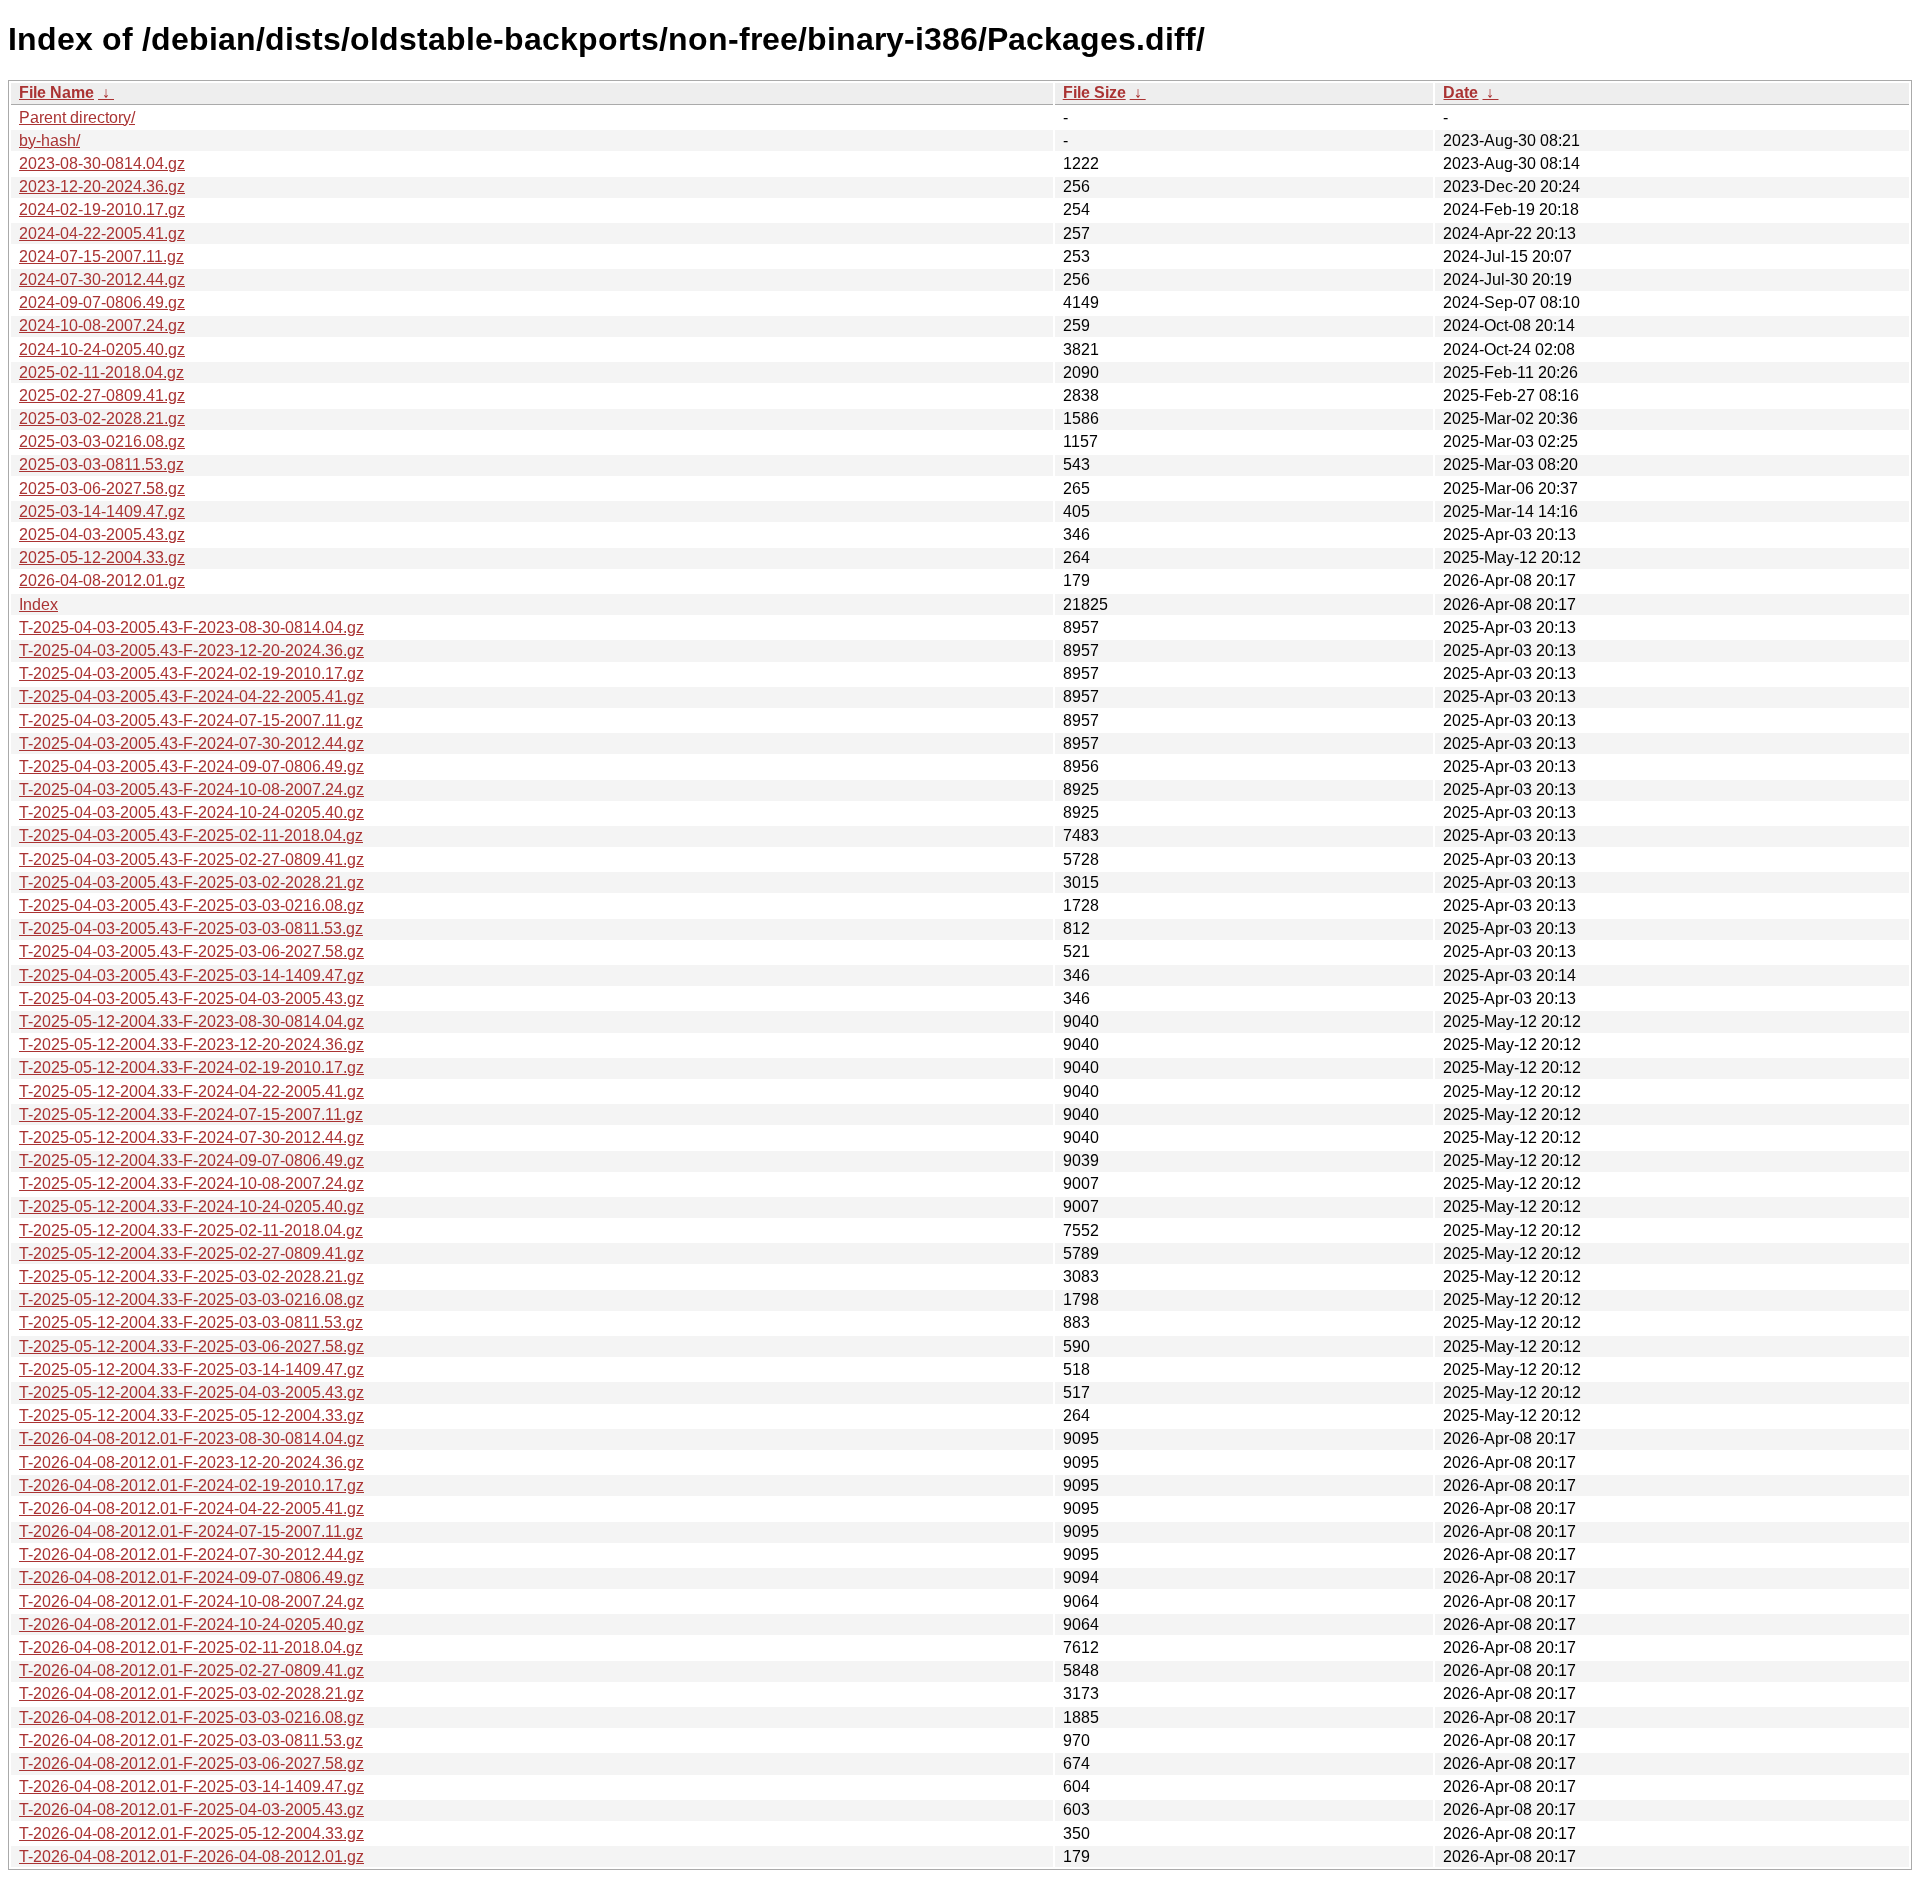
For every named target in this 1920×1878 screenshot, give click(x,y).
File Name (56, 92)
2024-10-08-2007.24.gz (102, 325)
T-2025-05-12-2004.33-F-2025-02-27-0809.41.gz (191, 1253)
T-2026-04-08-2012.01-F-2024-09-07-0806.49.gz (191, 1577)
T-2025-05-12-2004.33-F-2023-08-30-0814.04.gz (191, 1021)
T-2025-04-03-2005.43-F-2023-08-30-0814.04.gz (191, 627)
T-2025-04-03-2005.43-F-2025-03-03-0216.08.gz (191, 905)
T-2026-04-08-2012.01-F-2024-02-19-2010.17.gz (191, 1485)
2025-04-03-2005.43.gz (102, 534)
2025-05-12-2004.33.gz (102, 557)
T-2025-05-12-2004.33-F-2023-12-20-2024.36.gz (191, 1044)
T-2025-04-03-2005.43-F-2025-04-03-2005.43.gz (191, 998)
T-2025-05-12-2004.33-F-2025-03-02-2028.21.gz (191, 1276)
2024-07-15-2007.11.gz (101, 256)
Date (1460, 92)
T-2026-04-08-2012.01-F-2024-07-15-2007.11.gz (191, 1531)
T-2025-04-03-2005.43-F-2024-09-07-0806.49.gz (191, 766)
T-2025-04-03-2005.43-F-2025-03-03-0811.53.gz (191, 928)
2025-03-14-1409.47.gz (102, 511)
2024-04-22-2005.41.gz (102, 233)
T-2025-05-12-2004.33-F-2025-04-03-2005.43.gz (191, 1392)
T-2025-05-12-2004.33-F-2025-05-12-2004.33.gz (191, 1415)
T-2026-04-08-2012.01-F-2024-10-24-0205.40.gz (191, 1624)
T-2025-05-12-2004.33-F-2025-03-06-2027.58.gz (191, 1346)
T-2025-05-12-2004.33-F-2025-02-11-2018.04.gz (191, 1230)
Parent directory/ (77, 117)
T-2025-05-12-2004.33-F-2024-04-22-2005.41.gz (191, 1091)
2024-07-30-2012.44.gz (102, 279)
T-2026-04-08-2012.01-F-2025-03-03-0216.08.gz (191, 1717)
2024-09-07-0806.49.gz (102, 302)
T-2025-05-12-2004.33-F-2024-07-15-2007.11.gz (191, 1114)
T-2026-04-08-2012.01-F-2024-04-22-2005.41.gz (191, 1508)
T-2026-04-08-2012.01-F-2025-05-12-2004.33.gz (191, 1833)
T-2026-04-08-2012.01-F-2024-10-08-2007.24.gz (191, 1601)
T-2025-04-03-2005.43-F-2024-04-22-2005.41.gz (191, 696)
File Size (1094, 92)
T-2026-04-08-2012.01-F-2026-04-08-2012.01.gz (191, 1856)
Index (38, 604)
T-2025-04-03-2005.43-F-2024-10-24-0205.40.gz (191, 812)
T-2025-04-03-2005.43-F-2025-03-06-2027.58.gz (191, 951)
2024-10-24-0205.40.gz (102, 349)
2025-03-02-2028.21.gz (102, 418)
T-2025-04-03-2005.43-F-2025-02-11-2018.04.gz (191, 835)
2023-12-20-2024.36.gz (102, 186)
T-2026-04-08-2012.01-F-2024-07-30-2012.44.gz (191, 1554)
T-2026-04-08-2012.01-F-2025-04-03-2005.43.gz (191, 1809)
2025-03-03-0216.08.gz (102, 441)
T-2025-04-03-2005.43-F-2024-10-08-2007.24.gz (191, 789)
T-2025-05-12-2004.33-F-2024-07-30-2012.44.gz (191, 1137)
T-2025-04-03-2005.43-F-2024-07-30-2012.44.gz (191, 743)
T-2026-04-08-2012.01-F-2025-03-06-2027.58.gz (191, 1763)
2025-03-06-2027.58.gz (102, 488)
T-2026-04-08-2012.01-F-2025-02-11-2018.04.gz (191, 1647)
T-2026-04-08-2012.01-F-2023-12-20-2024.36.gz (191, 1462)
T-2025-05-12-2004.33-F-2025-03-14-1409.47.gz (191, 1369)
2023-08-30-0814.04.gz (102, 163)
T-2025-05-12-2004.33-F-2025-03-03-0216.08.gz (191, 1299)
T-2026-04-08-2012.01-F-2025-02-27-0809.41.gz (191, 1670)
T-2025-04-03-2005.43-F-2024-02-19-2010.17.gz (191, 673)
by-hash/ (49, 140)
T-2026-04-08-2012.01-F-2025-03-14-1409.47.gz (191, 1786)
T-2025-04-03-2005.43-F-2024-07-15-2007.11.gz (191, 720)
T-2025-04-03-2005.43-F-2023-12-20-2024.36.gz (191, 650)
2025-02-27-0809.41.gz (102, 395)
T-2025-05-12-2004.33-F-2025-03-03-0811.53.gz (191, 1322)
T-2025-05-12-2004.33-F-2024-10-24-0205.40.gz (191, 1206)
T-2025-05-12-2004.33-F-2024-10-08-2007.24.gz (191, 1183)
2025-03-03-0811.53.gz (101, 464)
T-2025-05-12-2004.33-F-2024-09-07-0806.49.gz (191, 1160)
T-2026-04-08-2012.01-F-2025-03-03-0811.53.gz (191, 1740)
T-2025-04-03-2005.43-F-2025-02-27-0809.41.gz (191, 859)
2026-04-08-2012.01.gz (102, 580)
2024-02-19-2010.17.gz (102, 209)
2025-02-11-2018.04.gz (101, 372)
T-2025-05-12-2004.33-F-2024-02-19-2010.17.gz (191, 1067)
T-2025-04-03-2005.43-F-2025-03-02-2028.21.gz (191, 882)
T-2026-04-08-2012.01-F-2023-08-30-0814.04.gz (191, 1438)
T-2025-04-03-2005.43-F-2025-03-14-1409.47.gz (191, 975)
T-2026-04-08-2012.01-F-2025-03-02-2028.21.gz (191, 1693)
